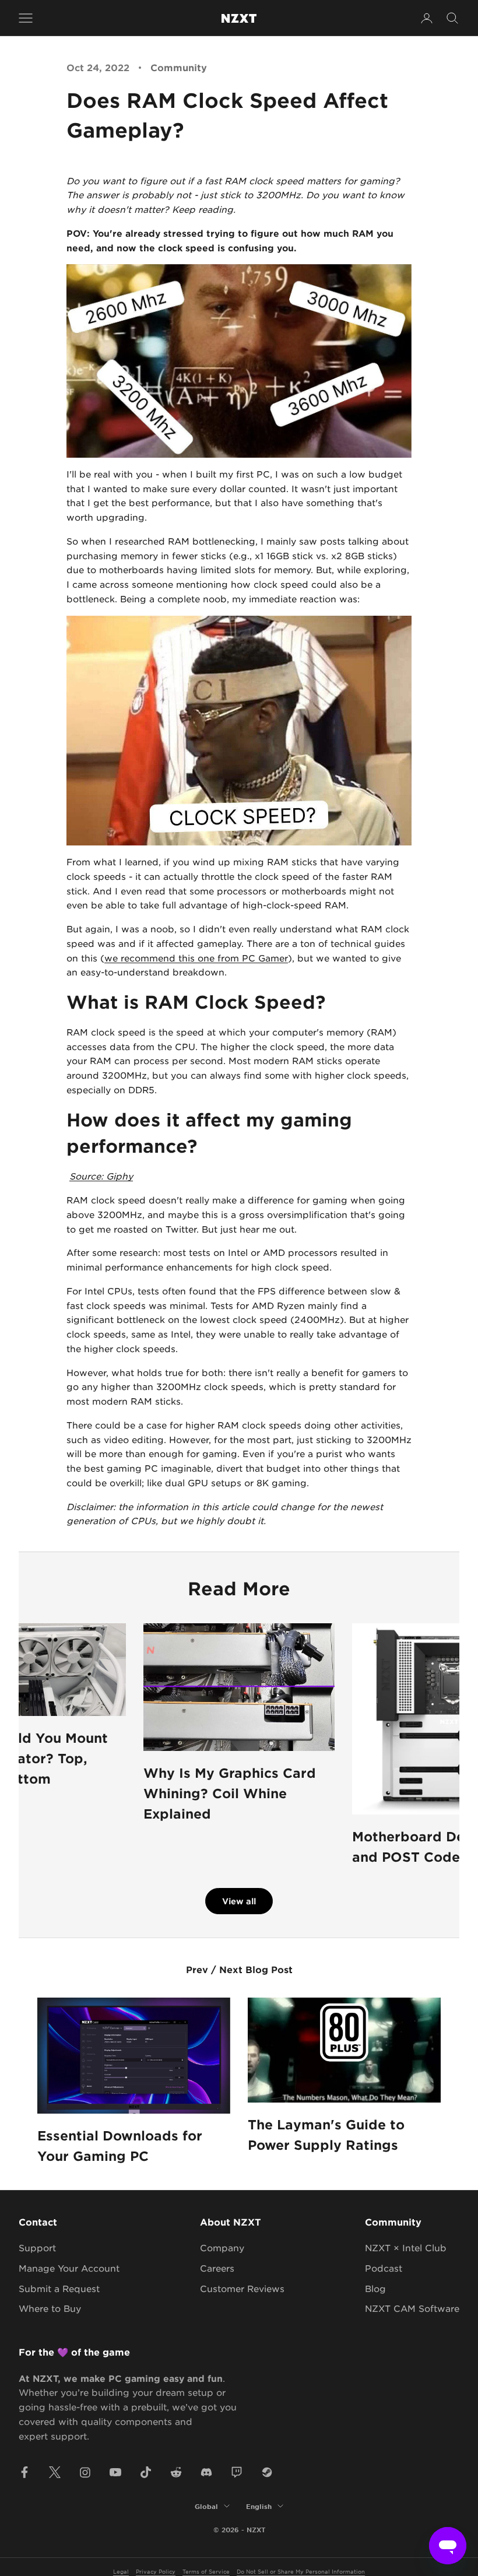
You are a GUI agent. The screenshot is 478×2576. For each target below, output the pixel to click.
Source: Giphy (101, 1176)
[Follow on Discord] (206, 2472)
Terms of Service (206, 2571)
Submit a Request (59, 2288)
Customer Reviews (242, 2288)
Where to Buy (50, 2308)
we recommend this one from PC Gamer (196, 958)
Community (179, 67)
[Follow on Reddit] (176, 2472)
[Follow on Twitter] (55, 2472)
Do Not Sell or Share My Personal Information (301, 2571)
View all (239, 1901)
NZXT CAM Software (412, 2308)
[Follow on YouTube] (115, 2472)
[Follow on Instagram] (85, 2472)
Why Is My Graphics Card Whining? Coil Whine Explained (230, 1793)
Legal (121, 2571)
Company (222, 2247)
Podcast (384, 2268)
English (259, 2506)
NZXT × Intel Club (406, 2247)
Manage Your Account (69, 2268)
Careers (217, 2268)
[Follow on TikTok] (146, 2472)
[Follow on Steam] (267, 2472)
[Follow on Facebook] (24, 2472)
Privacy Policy (156, 2571)
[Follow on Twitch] (237, 2472)
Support (37, 2247)
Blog (375, 2288)
